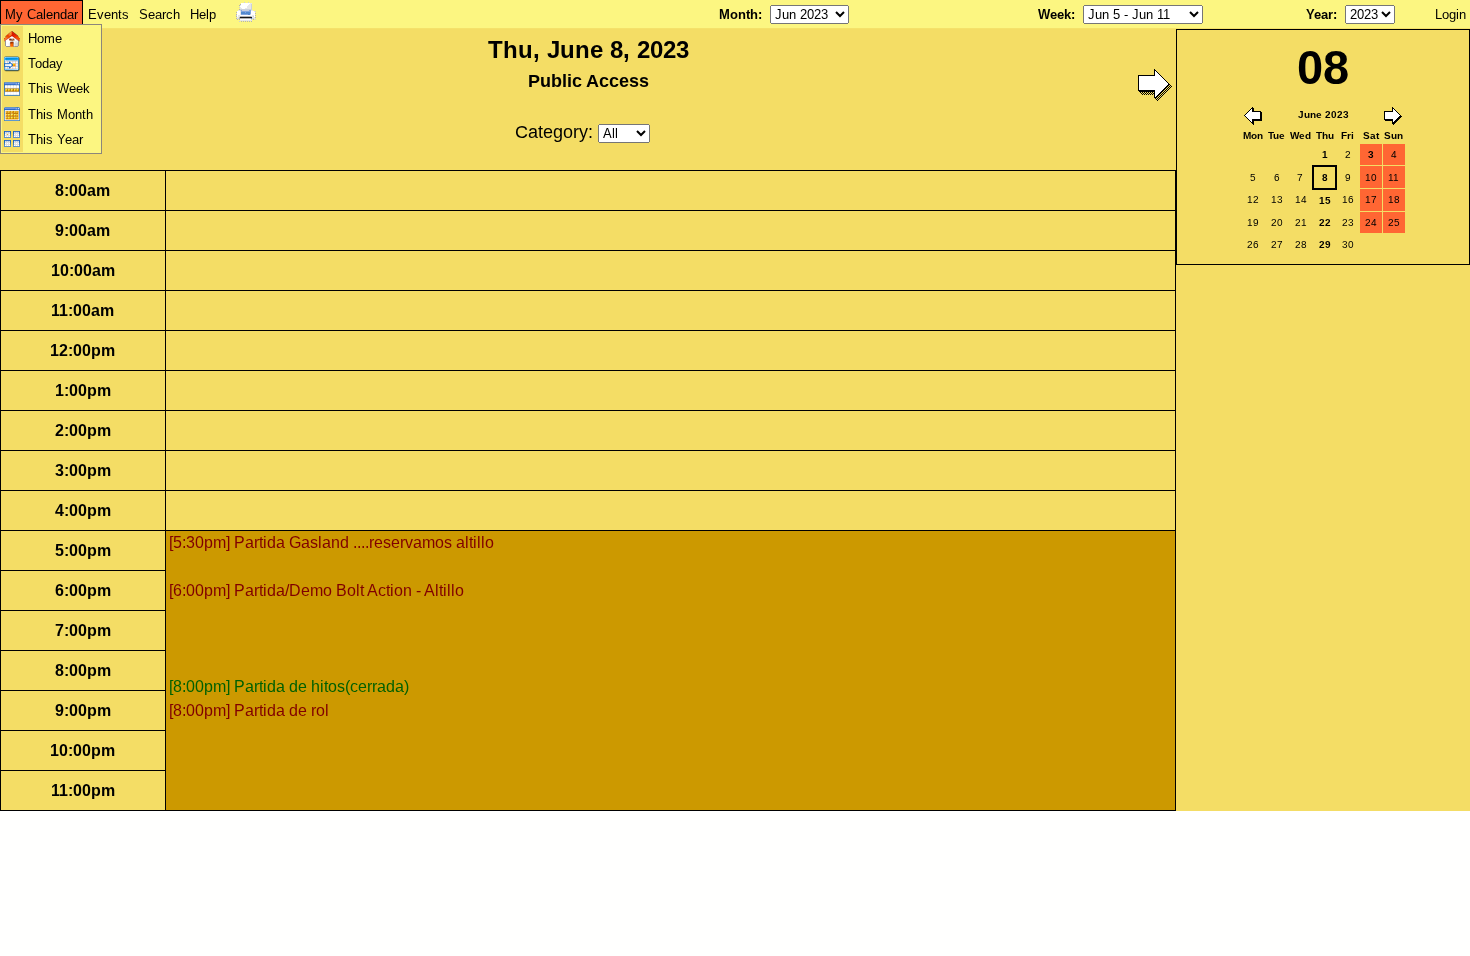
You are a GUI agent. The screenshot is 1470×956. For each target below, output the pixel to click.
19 (1253, 222)
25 (1394, 222)
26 (1253, 244)
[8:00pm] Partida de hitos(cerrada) (289, 686)
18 (1394, 199)
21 (1301, 222)
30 (1348, 244)
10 (1371, 177)
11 (1393, 177)
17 (1371, 199)
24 (1371, 222)
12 (1253, 199)
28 (1301, 244)
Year (1319, 14)
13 (1277, 199)
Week (1054, 14)
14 (1301, 199)
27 (1277, 244)
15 (1325, 200)
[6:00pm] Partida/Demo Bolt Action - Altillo (316, 590)
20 (1277, 222)
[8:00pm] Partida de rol (249, 710)
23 (1348, 222)
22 (1325, 222)
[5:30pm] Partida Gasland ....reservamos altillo (331, 542)
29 (1325, 244)
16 (1348, 199)
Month (738, 14)
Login (1450, 14)
